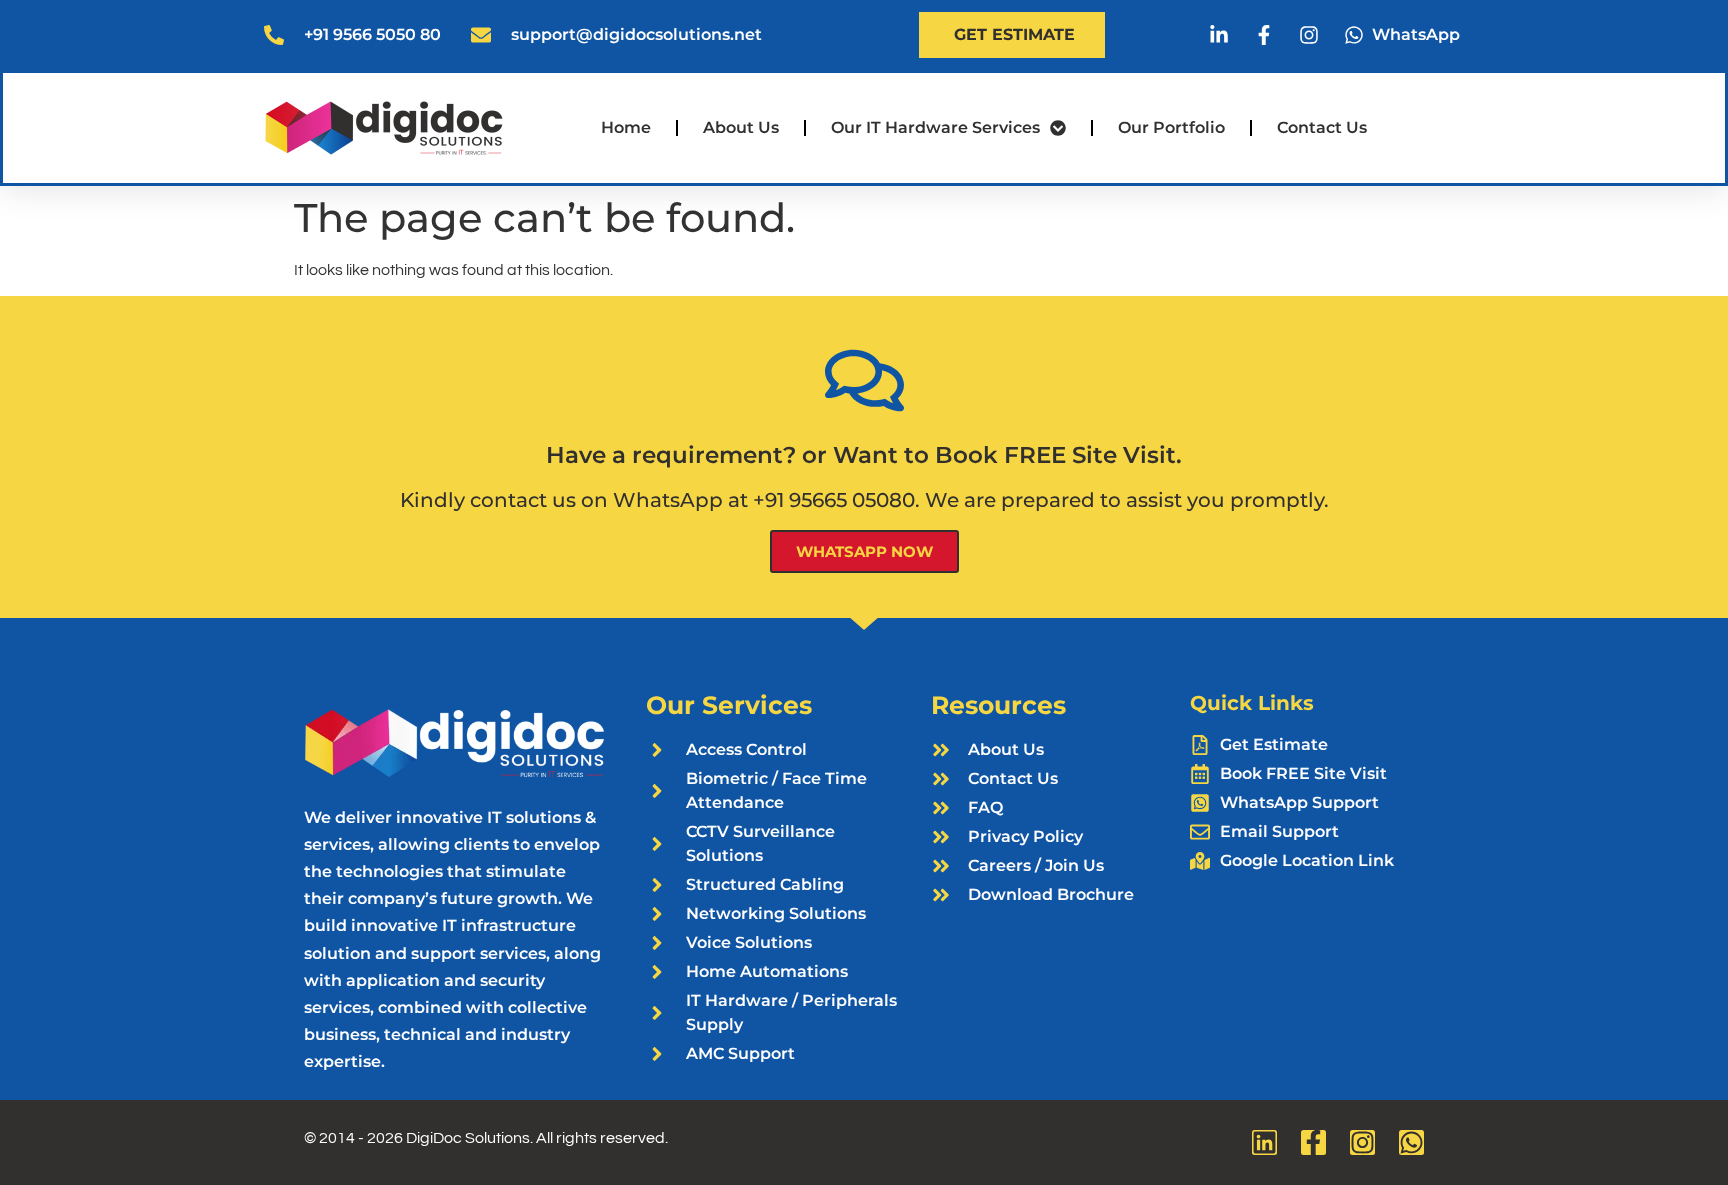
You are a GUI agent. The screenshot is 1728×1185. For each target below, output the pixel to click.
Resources (998, 705)
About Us (741, 127)
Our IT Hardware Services (935, 127)
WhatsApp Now (864, 551)
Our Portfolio (1171, 127)
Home (626, 127)
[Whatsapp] (1411, 1142)
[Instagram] (1362, 1142)
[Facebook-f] (1313, 1142)
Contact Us (1322, 127)
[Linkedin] (1264, 1142)
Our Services (729, 705)
